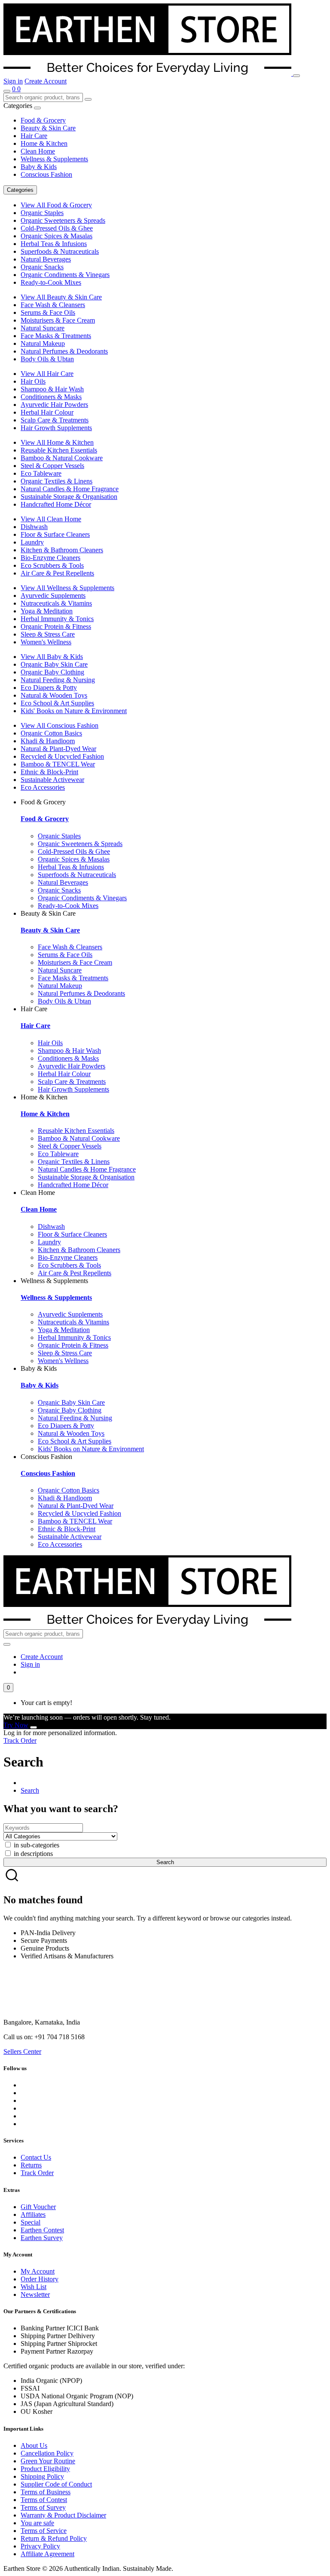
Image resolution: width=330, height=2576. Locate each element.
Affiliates (33, 2214)
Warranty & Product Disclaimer (63, 2515)
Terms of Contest (44, 2500)
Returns (31, 2165)
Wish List (34, 2287)
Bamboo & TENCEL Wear (58, 764)
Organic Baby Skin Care (54, 664)
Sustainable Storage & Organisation (69, 497)
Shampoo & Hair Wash (52, 389)
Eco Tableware (41, 473)
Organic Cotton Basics (51, 733)
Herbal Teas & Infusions (54, 244)
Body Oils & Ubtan (47, 359)
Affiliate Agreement (47, 2554)
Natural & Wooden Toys (54, 695)
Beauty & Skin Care (48, 128)
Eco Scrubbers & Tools (52, 565)
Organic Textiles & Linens (57, 481)
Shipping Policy (42, 2476)
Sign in (13, 81)
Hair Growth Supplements (56, 428)
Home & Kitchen (44, 143)
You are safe (37, 2523)
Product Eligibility (45, 2469)
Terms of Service (44, 2531)
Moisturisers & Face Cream (58, 320)
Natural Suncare (43, 328)
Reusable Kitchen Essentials (59, 450)
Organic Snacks (42, 267)
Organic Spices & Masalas (57, 236)
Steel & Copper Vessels (52, 466)
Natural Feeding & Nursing (58, 680)
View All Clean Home (51, 519)
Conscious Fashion (46, 174)
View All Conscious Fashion (60, 725)
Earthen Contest (42, 2230)
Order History (40, 2279)
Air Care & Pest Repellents (57, 573)
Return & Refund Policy (54, 2538)
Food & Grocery (43, 120)
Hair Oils (33, 381)
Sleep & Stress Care (48, 634)
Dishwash (34, 527)
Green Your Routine (48, 2461)
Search (30, 1790)
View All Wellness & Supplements (67, 588)
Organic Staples (42, 213)
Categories (20, 190)
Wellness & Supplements (54, 159)
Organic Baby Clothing (52, 672)
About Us (34, 2445)
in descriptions (32, 1854)
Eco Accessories (43, 787)
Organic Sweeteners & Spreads (63, 220)
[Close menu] (37, 108)
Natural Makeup (43, 343)
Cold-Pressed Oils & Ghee (57, 228)
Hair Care (34, 136)
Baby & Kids (39, 167)
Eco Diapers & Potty (49, 688)
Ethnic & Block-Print (49, 772)
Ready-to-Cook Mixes (51, 282)
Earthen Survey (42, 2238)
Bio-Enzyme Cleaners (50, 558)
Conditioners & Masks (51, 397)
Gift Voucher (38, 2207)
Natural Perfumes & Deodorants (64, 351)
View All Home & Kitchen (57, 442)
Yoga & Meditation (47, 611)
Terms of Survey (43, 2507)
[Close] (34, 1727)
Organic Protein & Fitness (56, 626)
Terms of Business (46, 2492)
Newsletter (35, 2294)
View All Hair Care (47, 374)
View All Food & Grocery (56, 205)
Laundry (32, 542)
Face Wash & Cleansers (53, 305)
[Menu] (296, 76)
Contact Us (36, 2157)
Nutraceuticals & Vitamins (56, 603)
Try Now (16, 1725)
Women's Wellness (46, 642)
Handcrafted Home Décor (56, 504)
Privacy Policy (40, 2546)
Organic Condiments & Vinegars (65, 275)
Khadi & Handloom (48, 741)
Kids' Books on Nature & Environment (74, 711)
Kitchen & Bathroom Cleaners (62, 550)
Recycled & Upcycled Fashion (62, 756)
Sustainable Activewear (52, 780)
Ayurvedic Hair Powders (54, 405)
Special (31, 2222)
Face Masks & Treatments (56, 336)
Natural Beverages (46, 259)
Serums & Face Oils (48, 312)
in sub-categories (36, 1845)
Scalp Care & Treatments (55, 420)
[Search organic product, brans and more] (7, 91)
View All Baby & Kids (52, 657)
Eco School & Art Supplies (57, 703)
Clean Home (38, 151)
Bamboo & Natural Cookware (62, 458)
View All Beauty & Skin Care (61, 297)
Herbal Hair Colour (47, 412)
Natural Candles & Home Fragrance (70, 489)
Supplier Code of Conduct (56, 2484)
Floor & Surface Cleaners (55, 534)
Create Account (46, 81)
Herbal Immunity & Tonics (57, 619)
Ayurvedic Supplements (53, 596)
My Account (38, 2271)
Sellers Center (22, 2051)
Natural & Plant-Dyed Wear (58, 749)
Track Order (20, 1740)
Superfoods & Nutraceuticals (60, 251)
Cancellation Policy (47, 2453)
